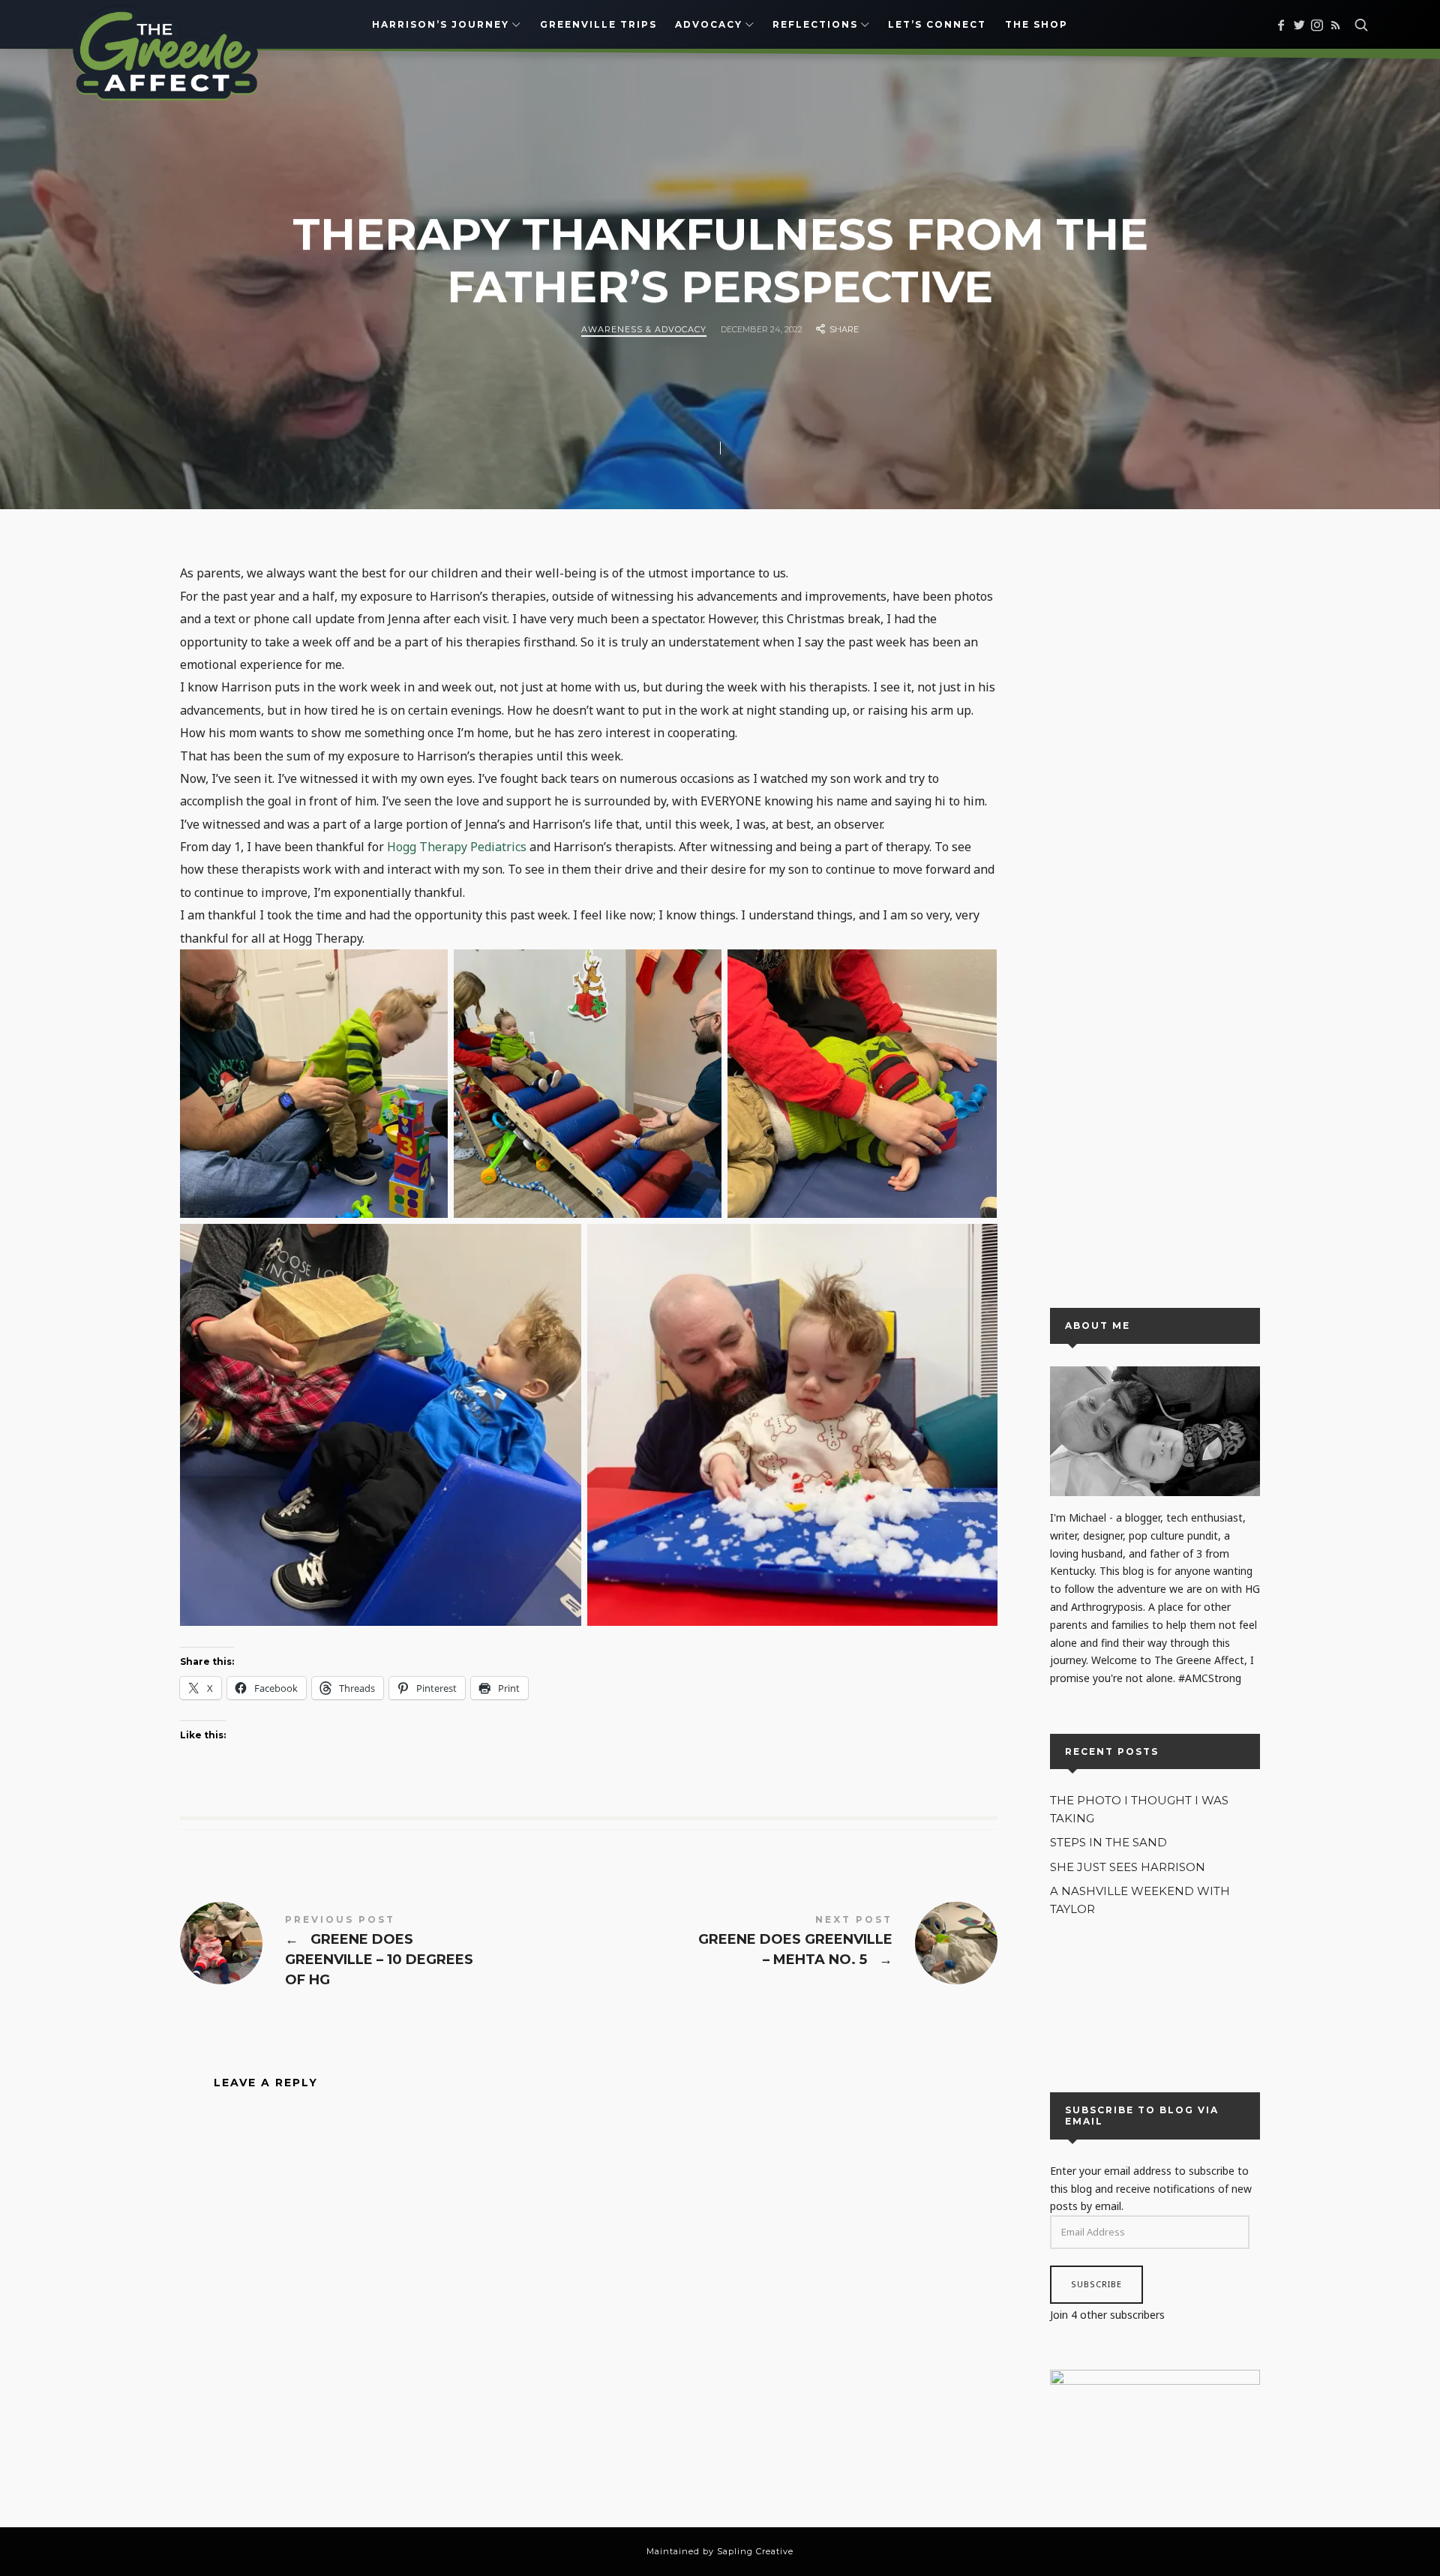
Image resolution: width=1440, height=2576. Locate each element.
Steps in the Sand (1108, 1843)
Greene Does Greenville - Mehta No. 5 (793, 1943)
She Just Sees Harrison (1128, 1867)
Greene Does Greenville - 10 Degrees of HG (384, 1953)
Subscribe (1096, 2285)
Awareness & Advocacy (644, 329)
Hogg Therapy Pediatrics (457, 847)
